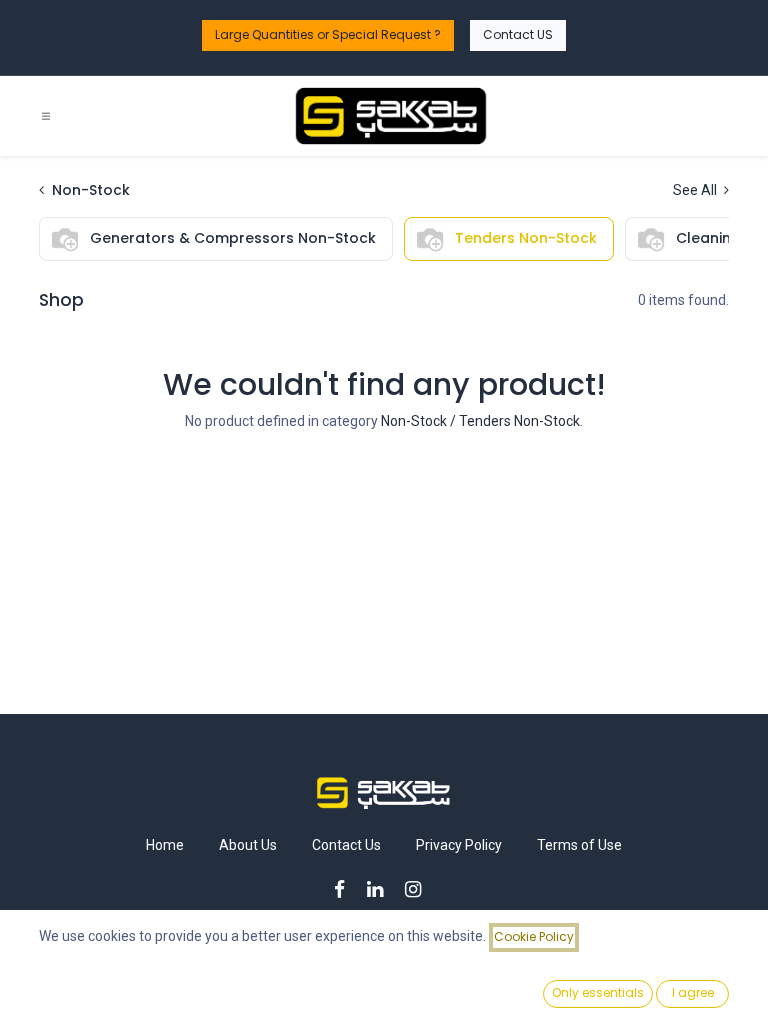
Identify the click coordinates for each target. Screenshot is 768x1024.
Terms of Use (579, 845)
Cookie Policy (534, 936)
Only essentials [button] (598, 992)
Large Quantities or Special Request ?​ (328, 34)
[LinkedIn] (381, 889)
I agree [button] (693, 992)
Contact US (518, 34)
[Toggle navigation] (46, 116)
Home (165, 845)
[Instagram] (419, 889)
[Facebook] (346, 889)
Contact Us (346, 845)
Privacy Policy (459, 845)
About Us (248, 845)
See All (696, 190)
